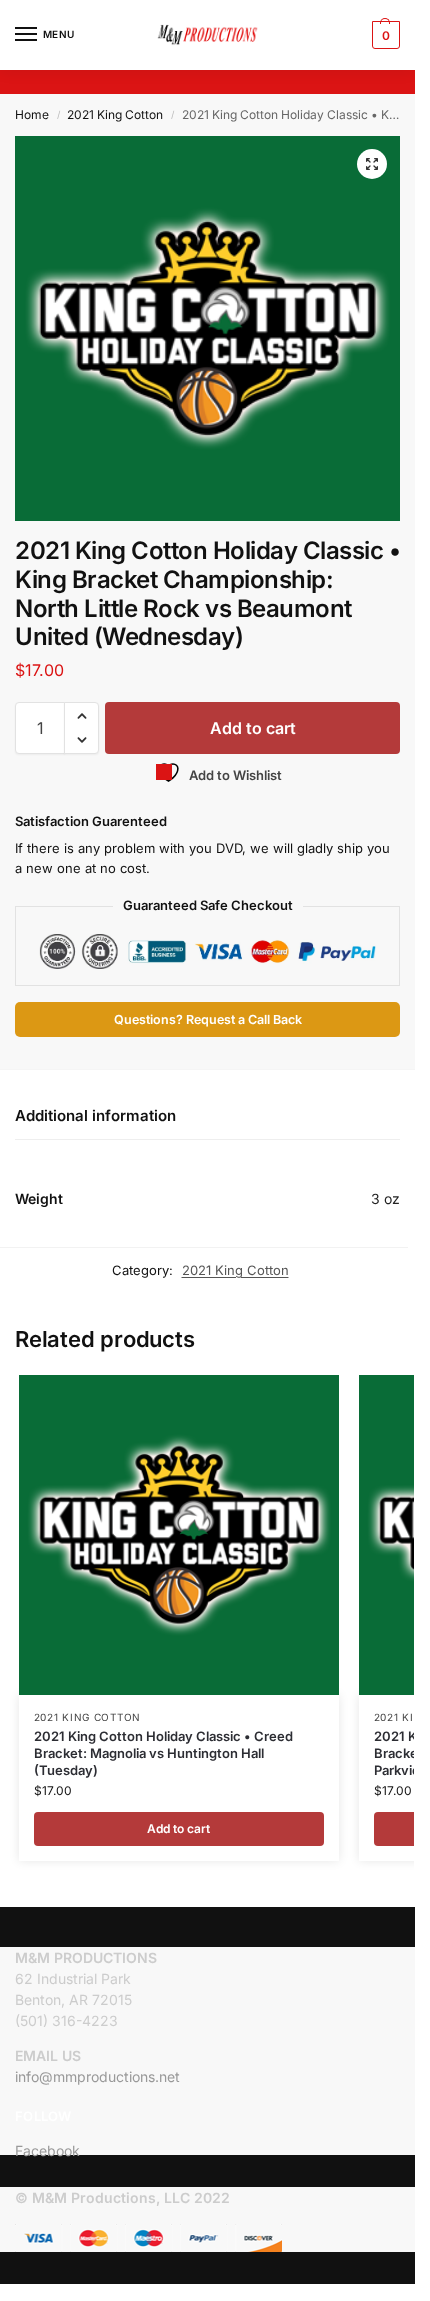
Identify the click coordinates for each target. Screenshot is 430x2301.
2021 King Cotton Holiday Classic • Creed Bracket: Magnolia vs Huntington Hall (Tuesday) (163, 1753)
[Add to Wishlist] (299, 1400)
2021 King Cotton (115, 114)
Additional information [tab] (95, 1115)
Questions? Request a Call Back (208, 1019)
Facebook (47, 2150)
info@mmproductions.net (97, 2076)
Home (32, 114)
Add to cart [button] (178, 1828)
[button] (383, 35)
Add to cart (253, 728)
